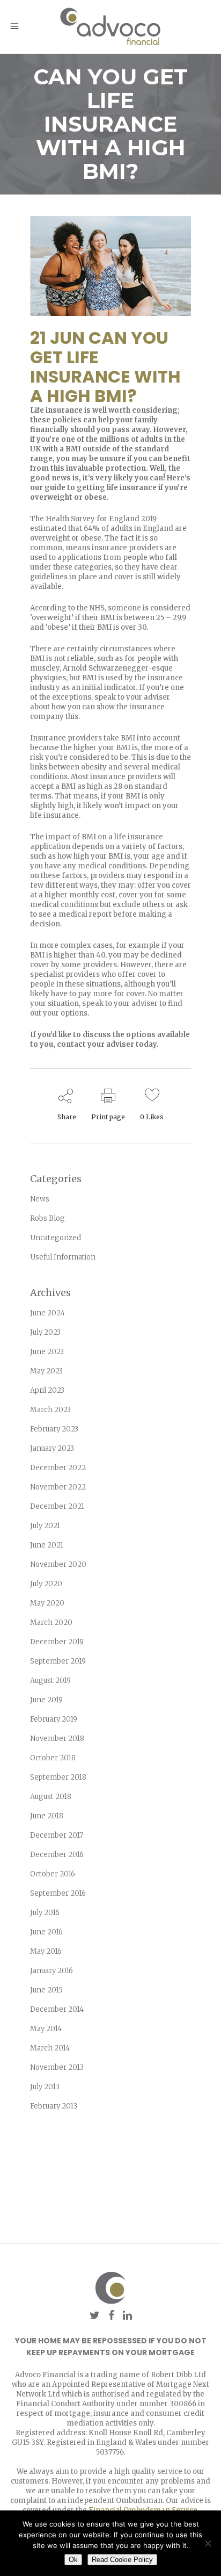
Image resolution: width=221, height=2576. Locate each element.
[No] (208, 2543)
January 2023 (52, 1448)
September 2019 (58, 1661)
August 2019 (50, 1681)
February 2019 (54, 1719)
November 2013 (57, 2067)
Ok (73, 2560)
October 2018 (53, 1758)
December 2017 (57, 1835)
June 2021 (47, 1545)
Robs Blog (47, 1218)
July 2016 (45, 1913)
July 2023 (45, 1332)
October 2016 (53, 1874)
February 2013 (54, 2106)
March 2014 (50, 2048)
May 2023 (46, 1371)
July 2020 (46, 1584)
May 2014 (46, 2029)
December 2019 (57, 1642)
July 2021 (45, 1526)
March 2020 (51, 1622)
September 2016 (58, 1893)
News (40, 1199)
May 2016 (46, 1951)
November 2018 (57, 1739)
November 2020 (58, 1564)
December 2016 (57, 1855)
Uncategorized (56, 1238)
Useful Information (63, 1257)
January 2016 (51, 1971)
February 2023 (54, 1429)
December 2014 (57, 2009)
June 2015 (46, 1990)
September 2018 (58, 1777)
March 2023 (50, 1410)
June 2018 (47, 1816)
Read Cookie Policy (122, 2560)
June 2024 (47, 1313)
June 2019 (46, 1700)
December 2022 (58, 1468)
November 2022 (58, 1487)
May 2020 (47, 1603)
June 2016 (46, 1932)
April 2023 (47, 1390)
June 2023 (47, 1352)
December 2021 (57, 1506)
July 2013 (45, 2087)
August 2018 (51, 1797)
